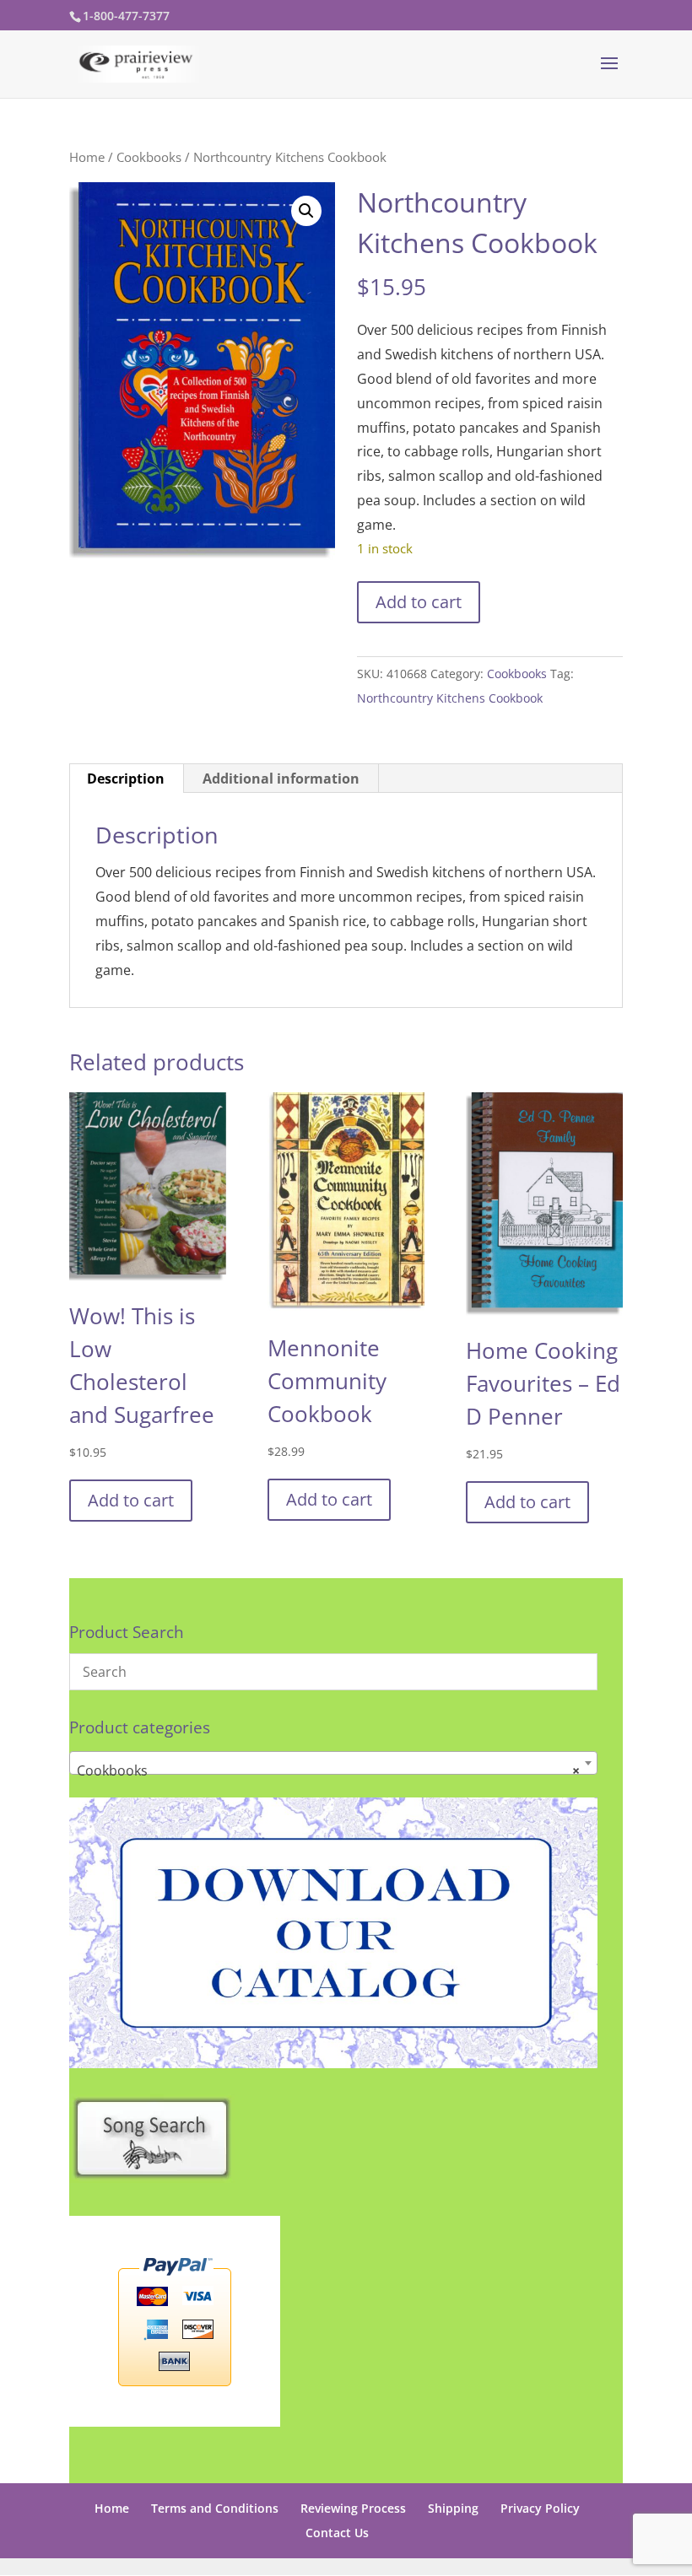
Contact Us (337, 2533)
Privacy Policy (540, 2508)
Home (87, 157)
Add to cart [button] (131, 1500)
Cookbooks (149, 157)
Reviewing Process (353, 2508)
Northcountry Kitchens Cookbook (450, 698)
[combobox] (333, 1763)
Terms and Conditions (215, 2508)
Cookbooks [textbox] (328, 1770)
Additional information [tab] (281, 779)
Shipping (453, 2508)
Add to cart (419, 602)
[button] (306, 211)
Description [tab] (126, 779)
